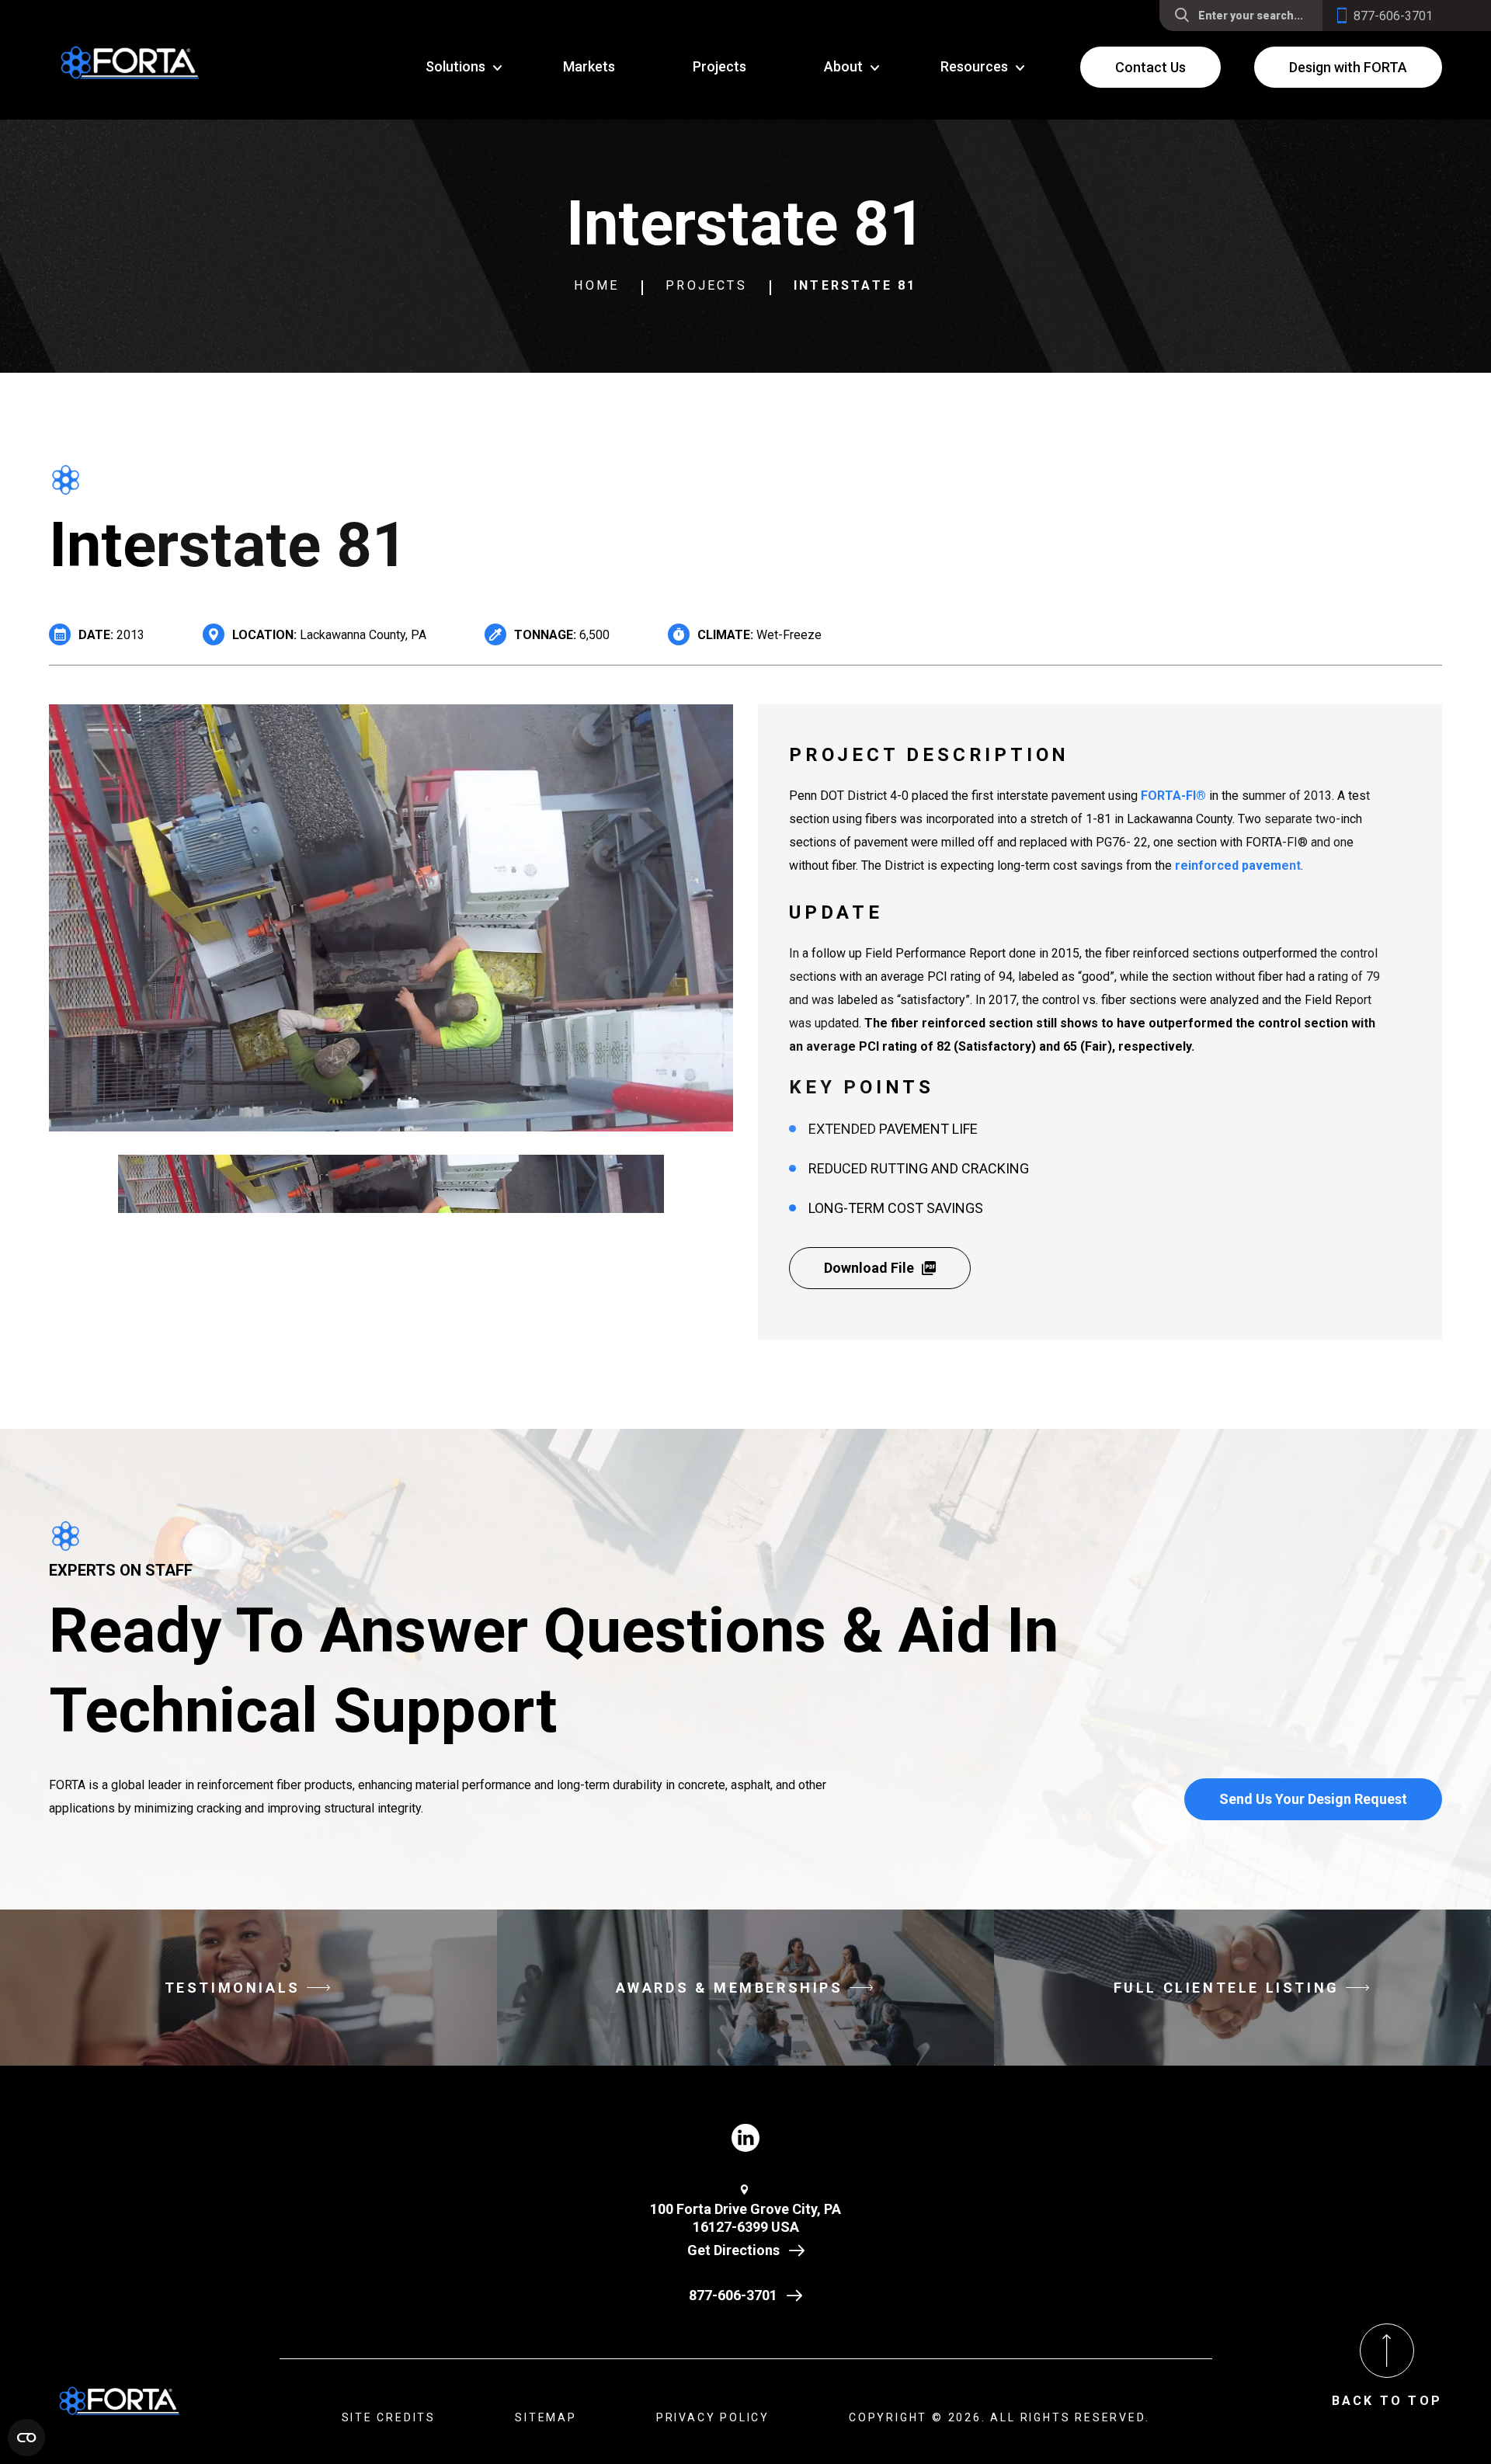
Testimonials (233, 1988)
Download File (869, 1268)
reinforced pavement (1238, 865)
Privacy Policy (713, 2417)
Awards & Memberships (730, 1988)
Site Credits (389, 2417)
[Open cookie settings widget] (26, 2438)
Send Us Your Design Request (1313, 1799)
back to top (1387, 2401)
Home (596, 285)
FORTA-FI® (1173, 796)
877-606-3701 (733, 2295)
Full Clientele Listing (1227, 1988)
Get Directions (733, 2250)
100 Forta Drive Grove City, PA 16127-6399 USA (745, 2218)
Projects (706, 285)
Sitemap (546, 2417)
